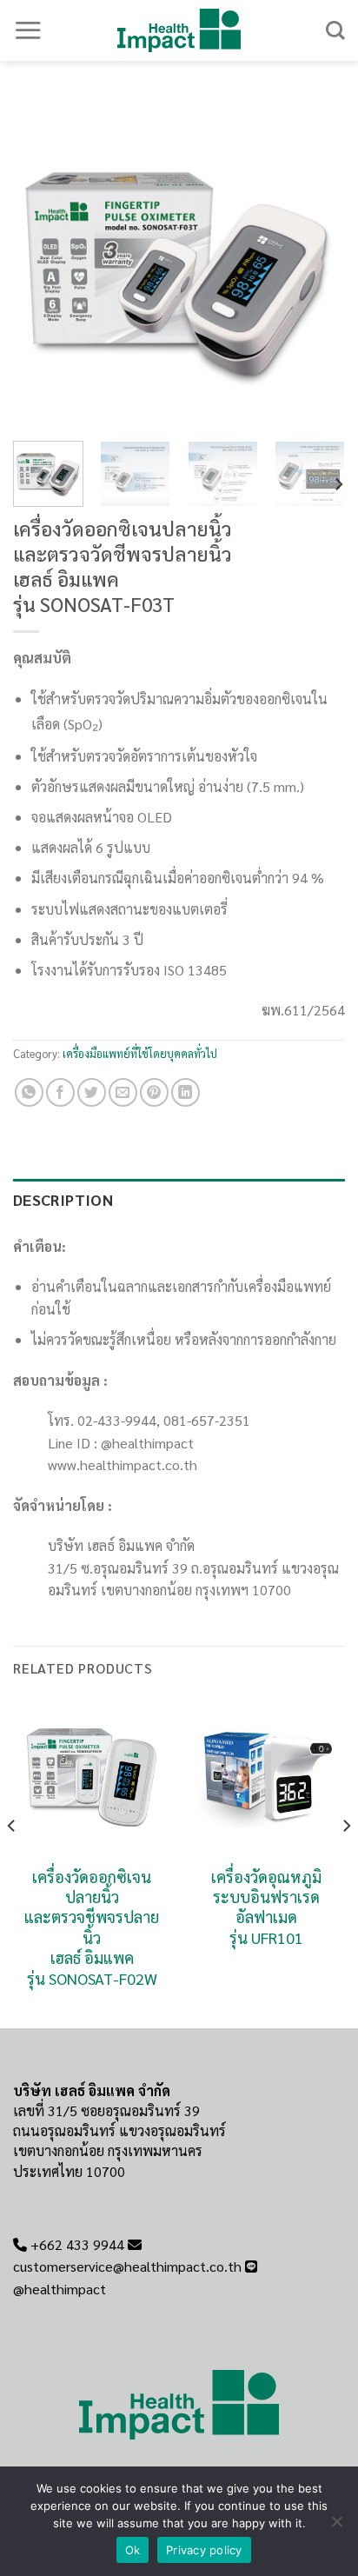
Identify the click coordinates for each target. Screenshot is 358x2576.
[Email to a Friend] (123, 1092)
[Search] (335, 30)
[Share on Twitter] (92, 1092)
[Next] (316, 262)
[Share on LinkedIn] (186, 1092)
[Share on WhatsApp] (29, 1092)
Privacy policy (204, 2550)
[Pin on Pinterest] (154, 1092)
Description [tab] (63, 1199)
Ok (133, 2550)
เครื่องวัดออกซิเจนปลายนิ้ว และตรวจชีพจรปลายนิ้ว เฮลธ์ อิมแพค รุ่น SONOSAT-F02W (92, 1927)
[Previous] (42, 262)
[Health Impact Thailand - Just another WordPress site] (179, 30)
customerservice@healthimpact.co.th (127, 2266)
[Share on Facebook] (60, 1092)
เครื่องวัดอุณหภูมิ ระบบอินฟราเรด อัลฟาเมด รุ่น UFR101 (266, 1907)
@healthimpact (60, 2289)
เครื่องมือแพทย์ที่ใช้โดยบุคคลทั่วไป (140, 1053)
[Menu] (28, 30)
